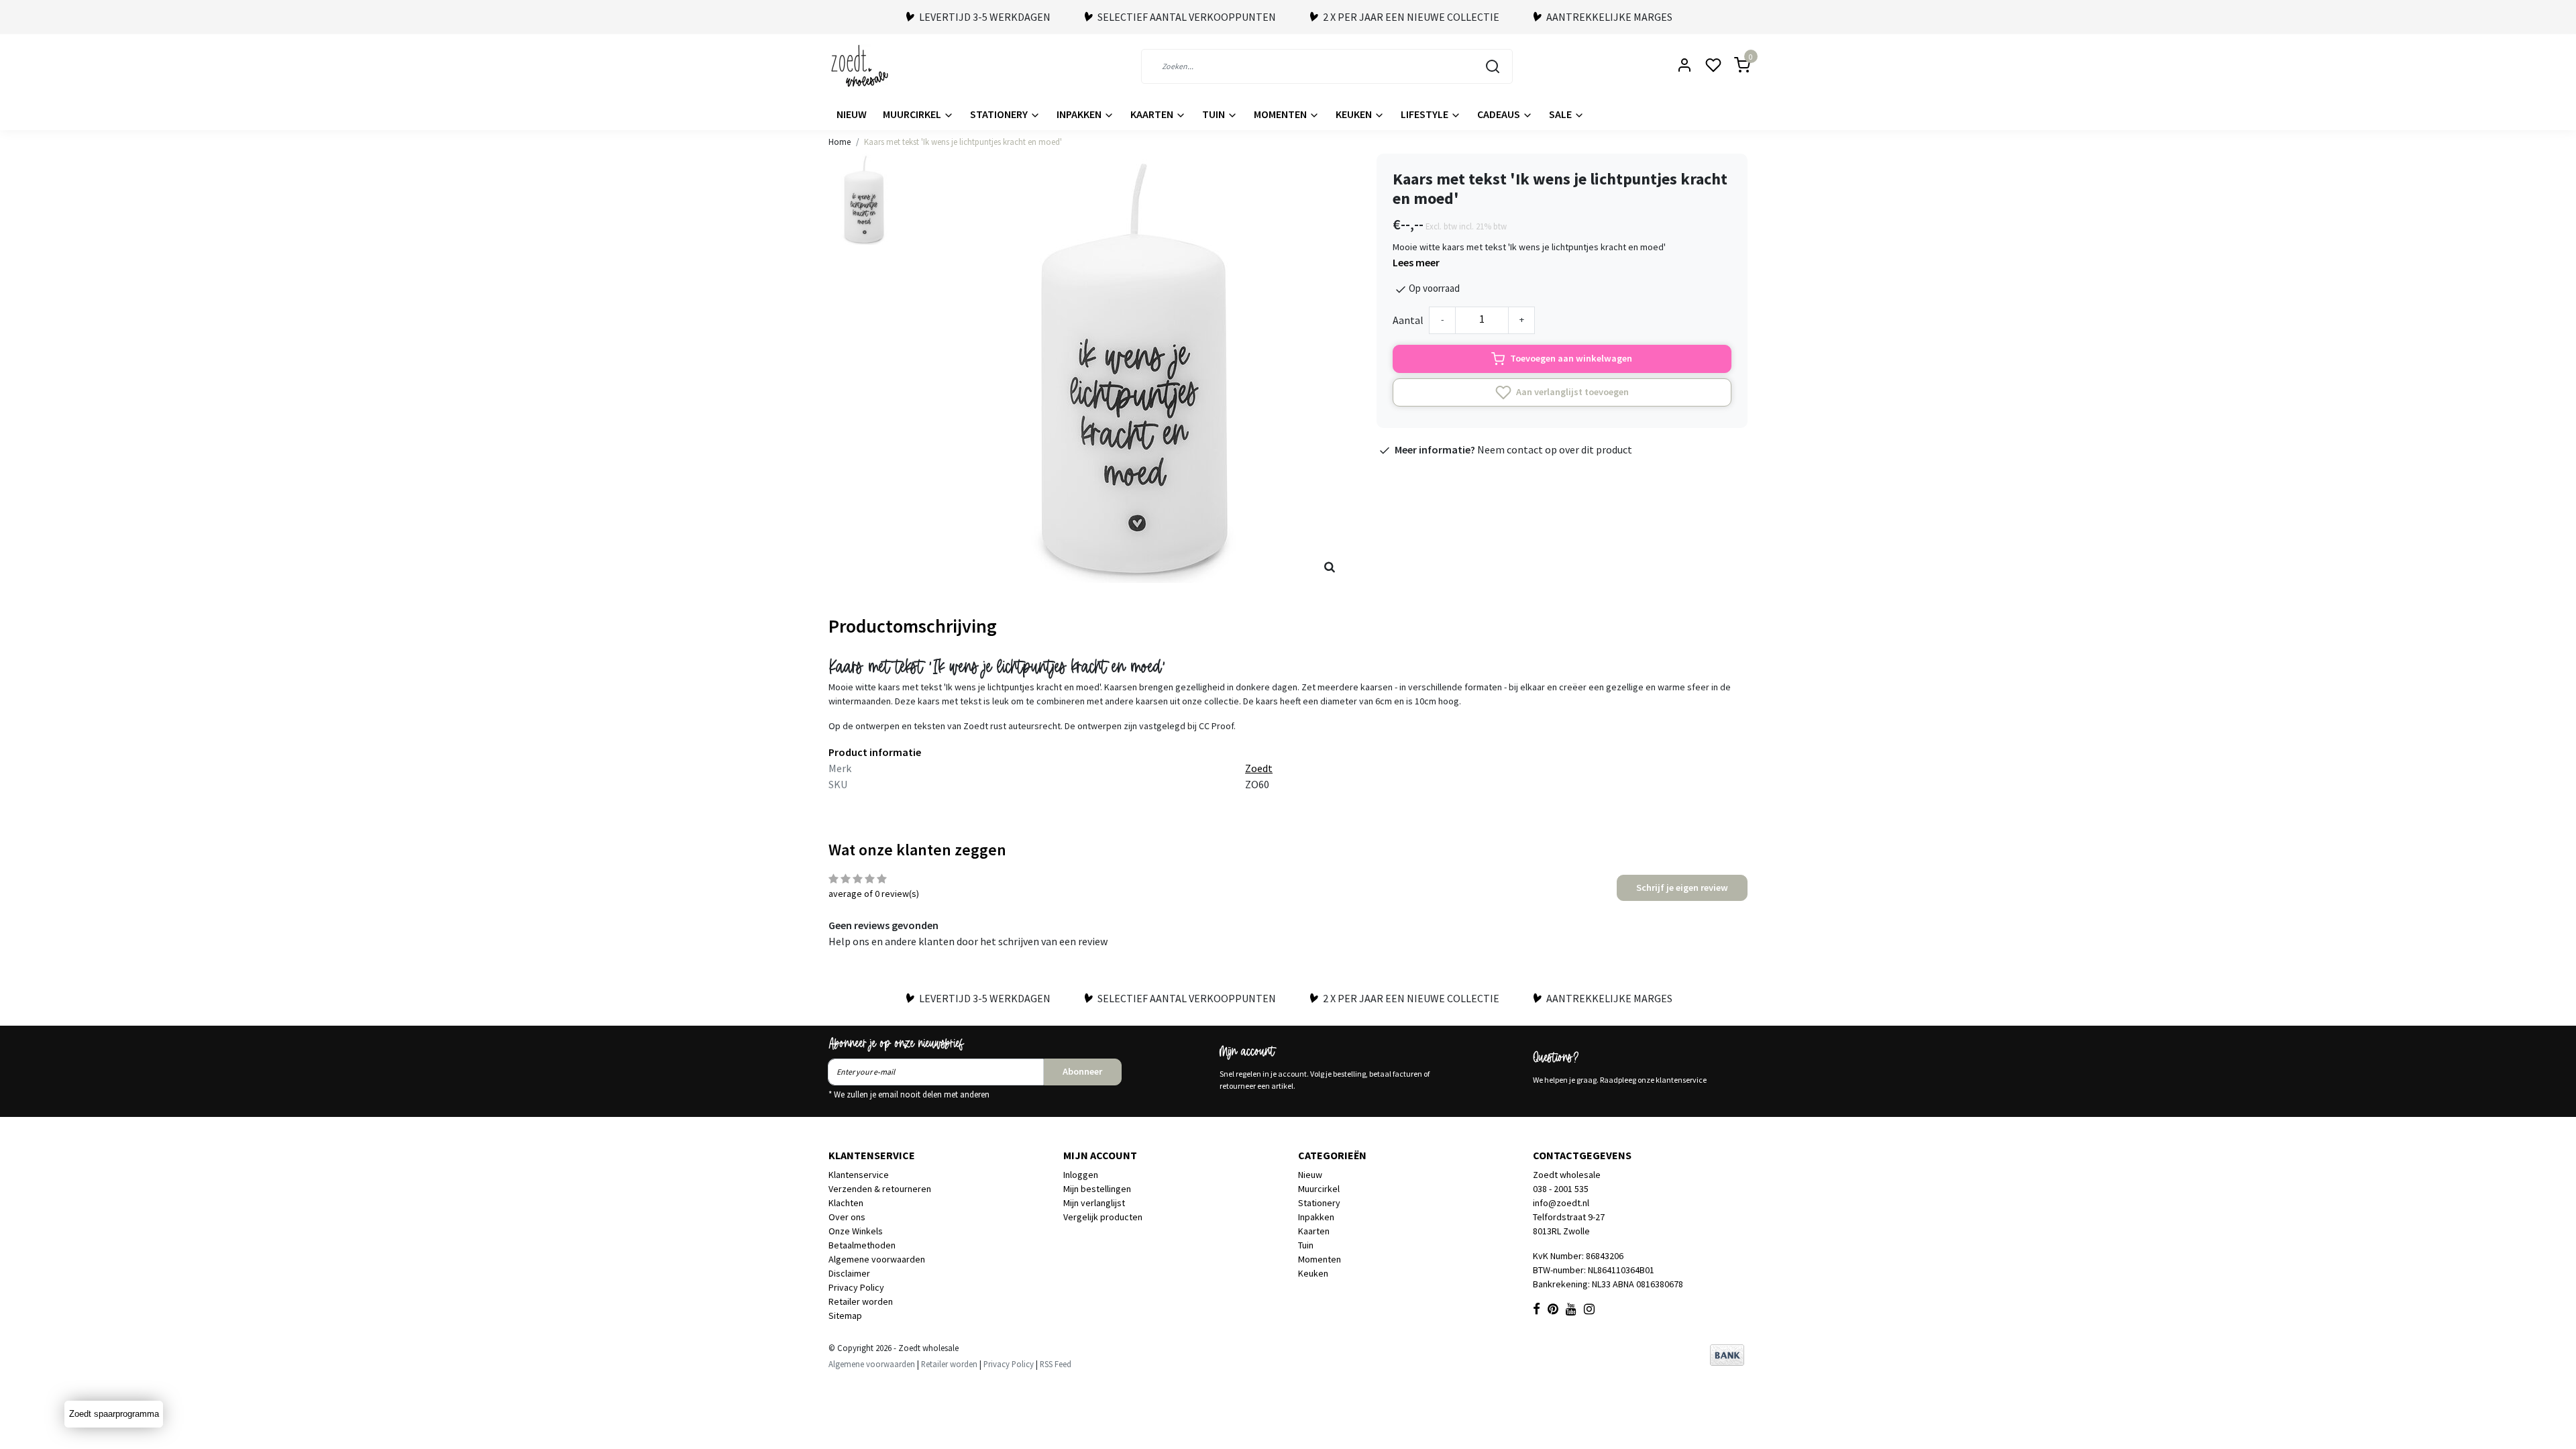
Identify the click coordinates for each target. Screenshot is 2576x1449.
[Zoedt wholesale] (883, 66)
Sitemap (845, 1316)
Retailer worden (861, 1301)
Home (840, 142)
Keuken (1355, 114)
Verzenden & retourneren (880, 1189)
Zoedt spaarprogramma (114, 1414)
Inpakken (1080, 114)
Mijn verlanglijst (1094, 1203)
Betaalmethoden (862, 1245)
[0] (1734, 66)
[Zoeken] (1493, 66)
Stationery (1000, 114)
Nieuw (852, 114)
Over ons (847, 1217)
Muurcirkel (913, 114)
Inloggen (1081, 1175)
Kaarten (1153, 114)
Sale (1561, 114)
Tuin (1215, 114)
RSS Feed (1056, 1364)
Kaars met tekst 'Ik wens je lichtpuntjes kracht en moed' (963, 142)
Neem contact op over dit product (1555, 449)
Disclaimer (849, 1273)
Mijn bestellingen (1097, 1189)
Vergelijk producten (1103, 1217)
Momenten (1281, 114)
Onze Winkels (856, 1231)
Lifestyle (1426, 114)
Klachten (846, 1203)
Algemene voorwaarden (877, 1259)
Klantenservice (859, 1175)
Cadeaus (1500, 114)
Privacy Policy (856, 1287)
